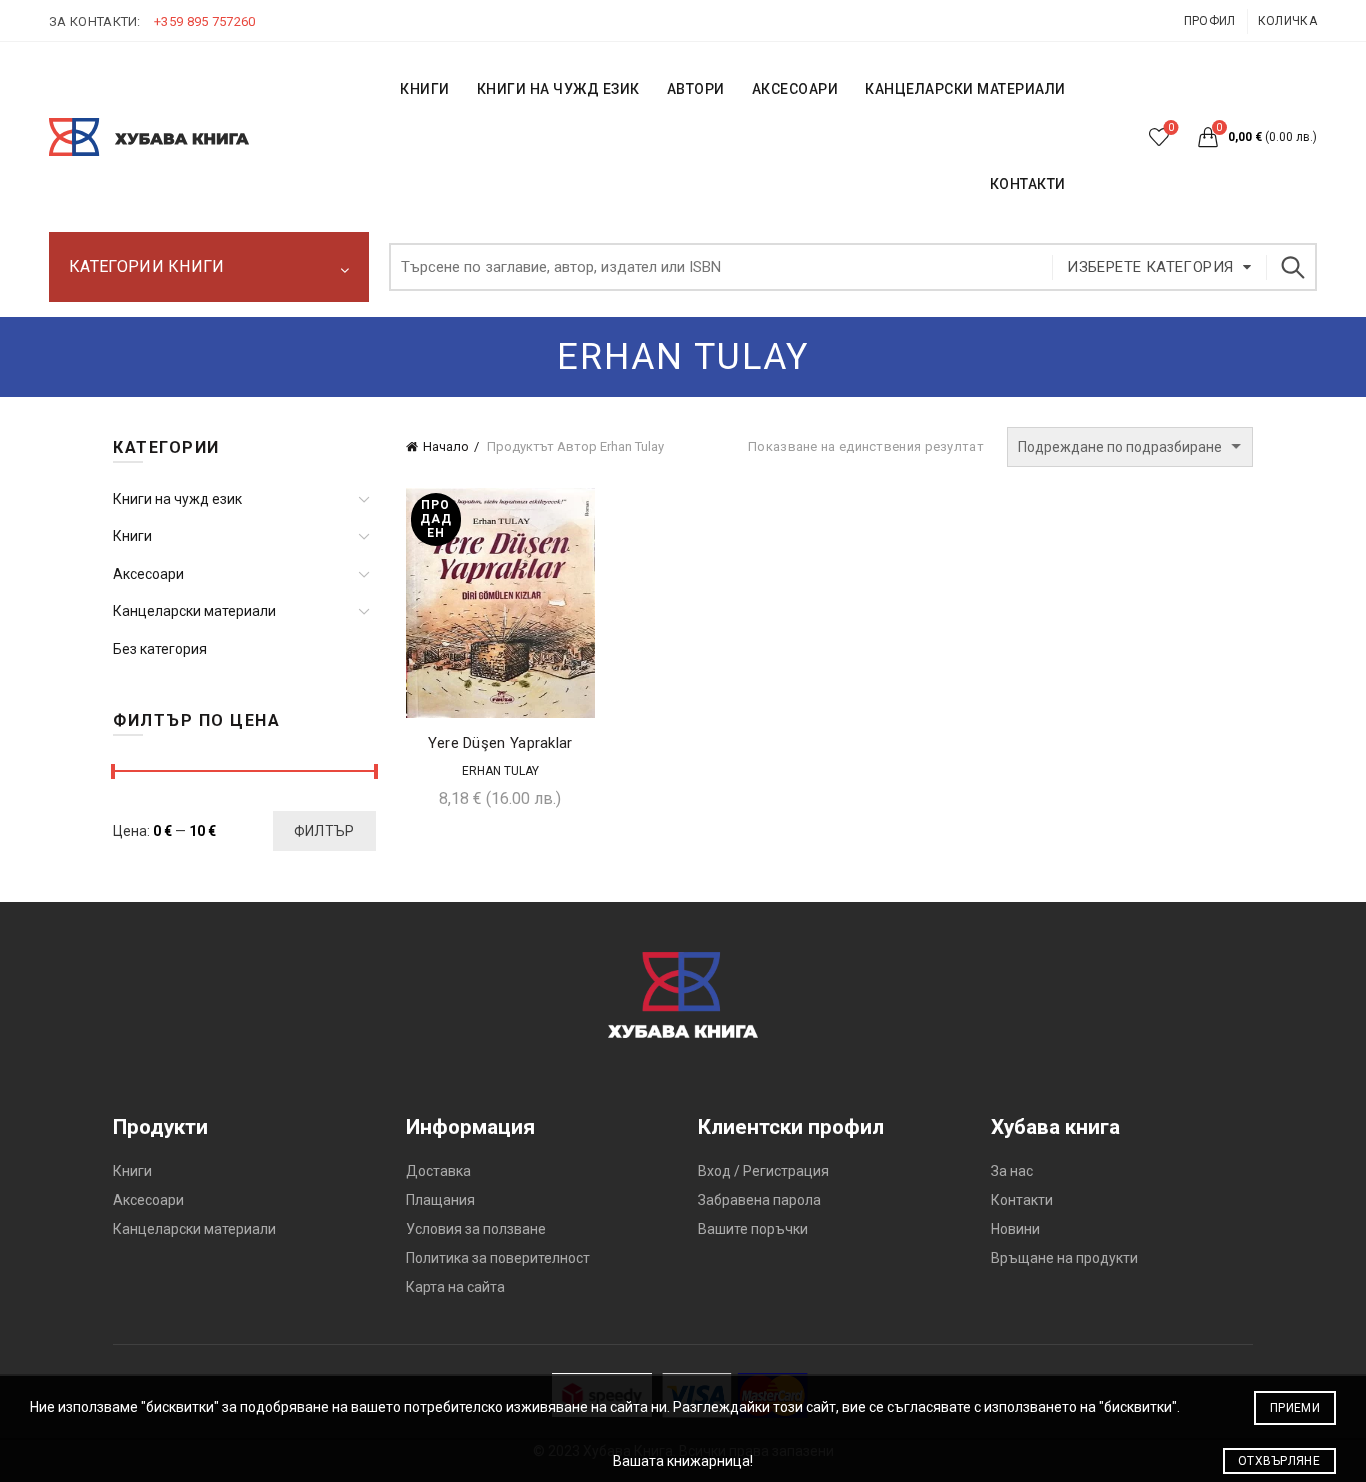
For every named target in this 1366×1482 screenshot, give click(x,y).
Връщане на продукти (1064, 1258)
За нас (1012, 1171)
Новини (1015, 1229)
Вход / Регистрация (763, 1171)
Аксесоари (795, 89)
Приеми (1295, 1408)
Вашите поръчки (753, 1229)
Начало (446, 446)
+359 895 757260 (205, 21)
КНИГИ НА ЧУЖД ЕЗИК (558, 89)
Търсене (1292, 267)
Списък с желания (1171, 127)
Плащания (440, 1200)
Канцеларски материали (965, 89)
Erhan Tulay (500, 771)
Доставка (438, 1171)
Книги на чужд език (177, 499)
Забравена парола (759, 1200)
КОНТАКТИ (1028, 184)
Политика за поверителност (498, 1258)
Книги (132, 536)
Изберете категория (1150, 267)
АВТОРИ (696, 89)
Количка (1287, 21)
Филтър (324, 831)
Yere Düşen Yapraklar (500, 743)
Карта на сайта (455, 1287)
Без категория (160, 649)
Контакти (1022, 1200)
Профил (1210, 21)
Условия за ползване (476, 1229)
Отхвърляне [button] (1279, 1461)
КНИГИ (425, 89)
